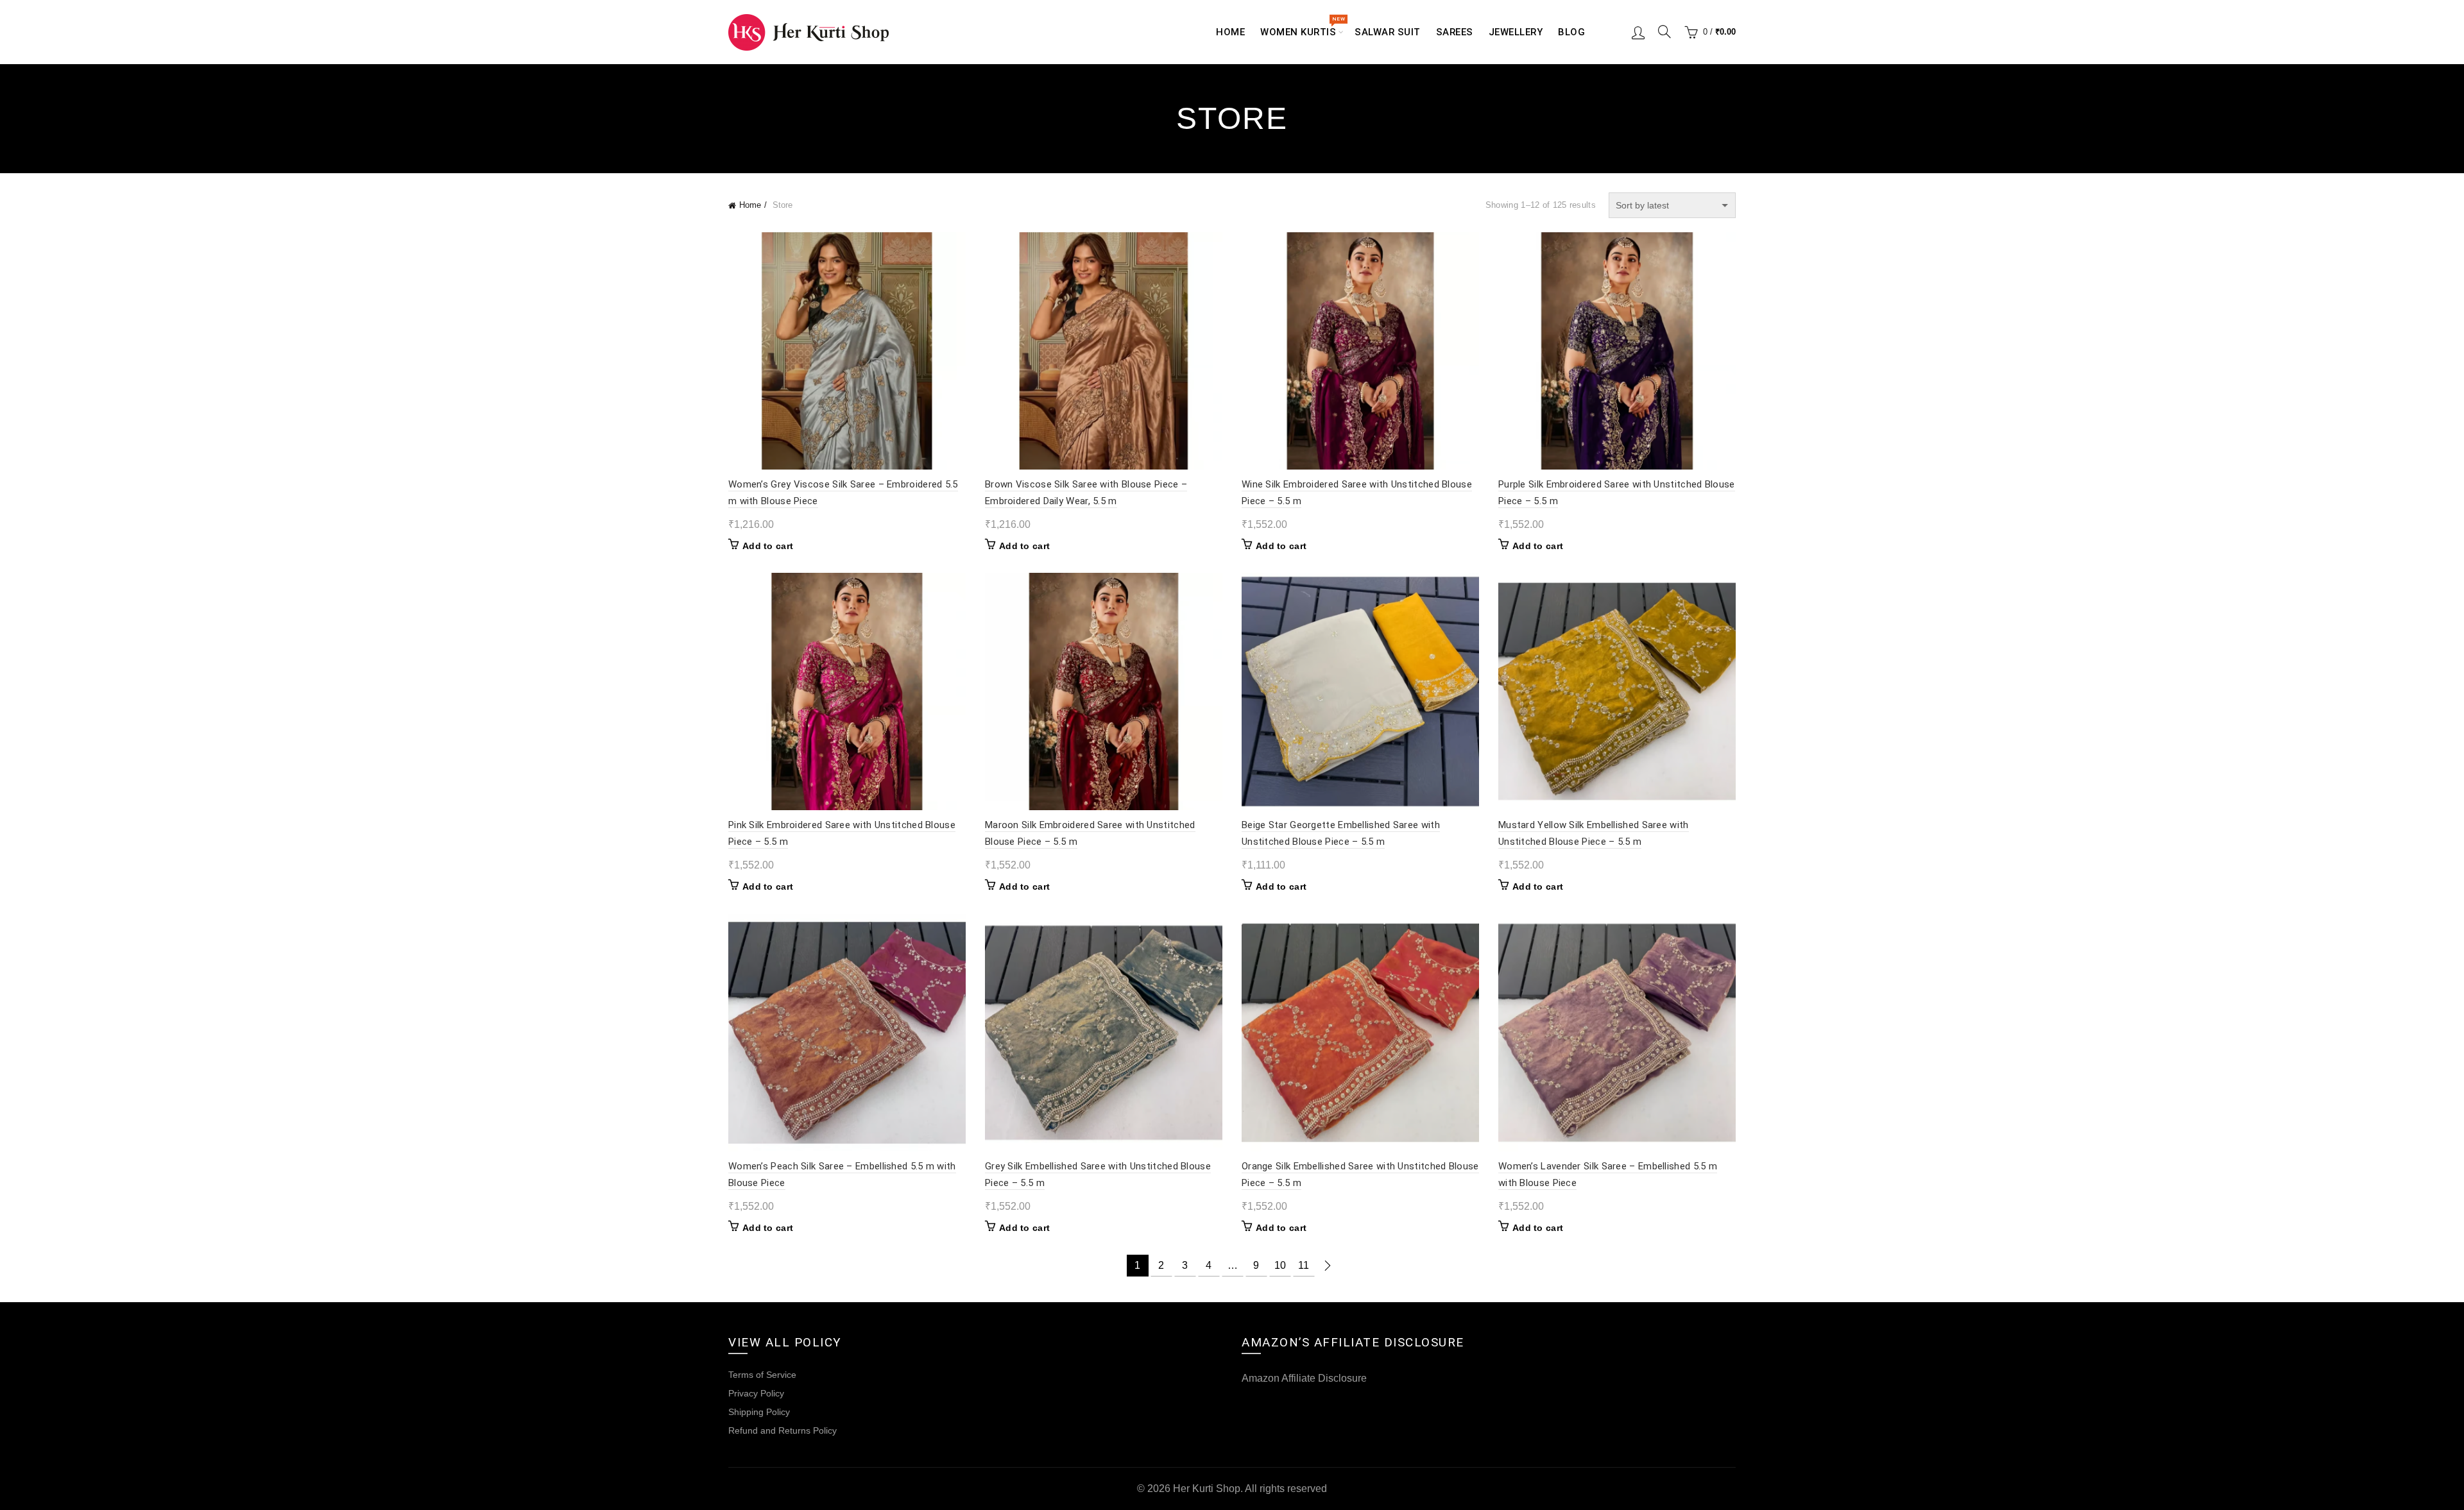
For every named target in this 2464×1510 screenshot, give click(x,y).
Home (1230, 32)
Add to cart (768, 546)
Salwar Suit (1388, 32)
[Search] (1664, 31)
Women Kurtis (1302, 27)
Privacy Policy (756, 1393)
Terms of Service (762, 1375)
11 (1304, 1265)
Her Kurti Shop (1207, 1489)
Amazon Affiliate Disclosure (1304, 1378)
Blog (1571, 32)
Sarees (1455, 32)
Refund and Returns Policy (783, 1430)
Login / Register (1638, 32)
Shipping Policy (759, 1412)
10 (1280, 1265)
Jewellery (1516, 32)
